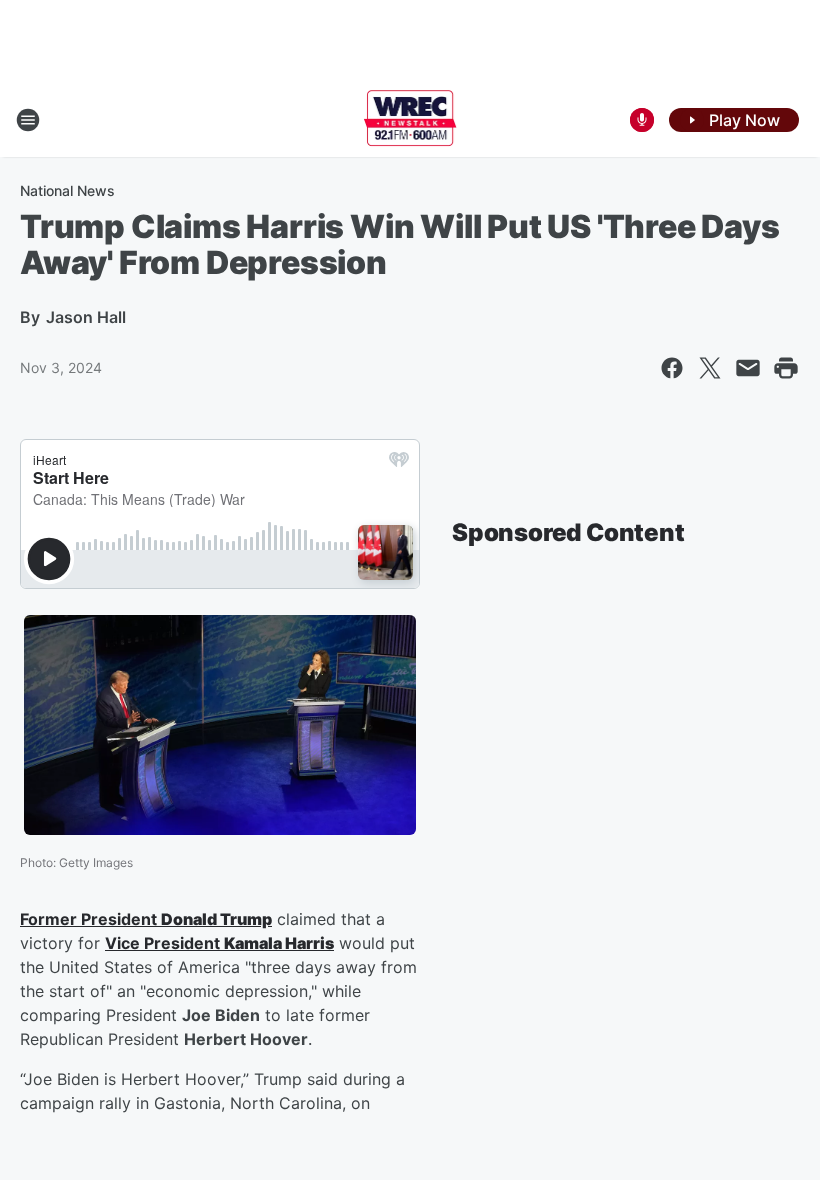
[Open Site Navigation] (28, 120)
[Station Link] (410, 120)
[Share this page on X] (710, 368)
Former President (90, 919)
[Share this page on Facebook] (672, 368)
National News (67, 190)
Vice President (164, 943)
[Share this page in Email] (748, 368)
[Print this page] (786, 368)
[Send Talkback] (642, 120)
